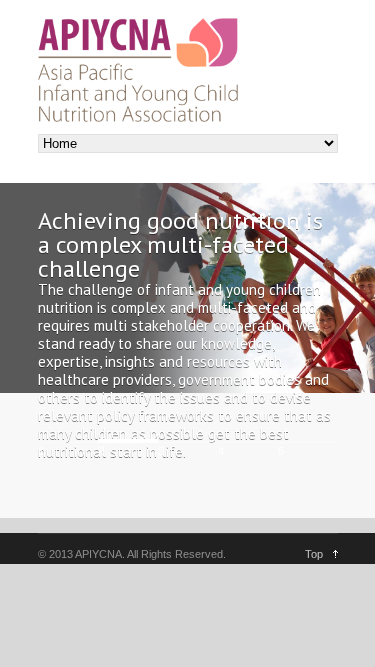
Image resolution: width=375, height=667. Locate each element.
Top (314, 554)
